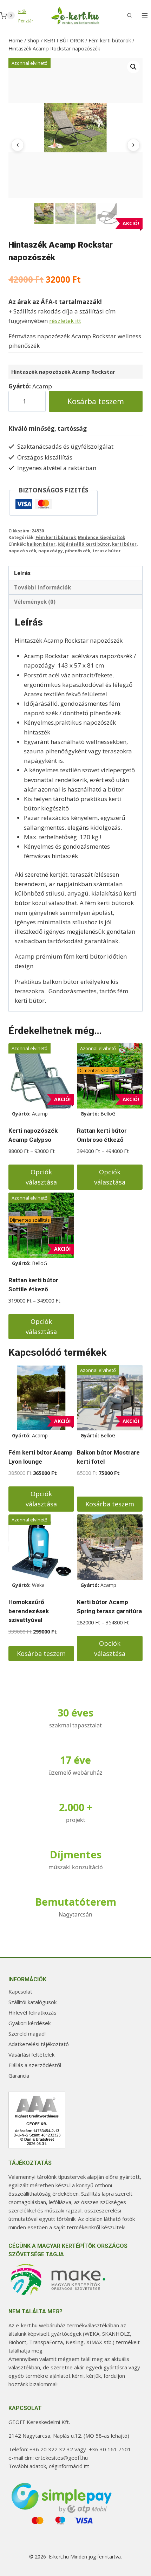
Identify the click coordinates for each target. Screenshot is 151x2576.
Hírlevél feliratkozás (32, 2012)
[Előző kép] (18, 145)
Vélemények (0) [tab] (35, 602)
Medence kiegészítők (101, 537)
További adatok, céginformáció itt (49, 2466)
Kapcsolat (20, 1991)
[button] (133, 67)
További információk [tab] (42, 587)
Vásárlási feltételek (31, 2054)
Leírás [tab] (22, 573)
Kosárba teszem (96, 401)
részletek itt (65, 321)
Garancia (19, 2076)
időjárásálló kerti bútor (84, 544)
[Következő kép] (133, 145)
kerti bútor (124, 544)
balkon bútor (41, 544)
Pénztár (26, 21)
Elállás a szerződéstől (35, 2065)
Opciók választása (41, 1177)
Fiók (22, 11)
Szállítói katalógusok (32, 2002)
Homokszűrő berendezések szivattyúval (29, 1611)
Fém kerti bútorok (56, 537)
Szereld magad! (27, 2033)
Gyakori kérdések (29, 2023)
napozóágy (51, 551)
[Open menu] (145, 16)
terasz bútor (107, 551)
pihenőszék (78, 551)
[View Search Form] (129, 15)
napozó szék (22, 551)
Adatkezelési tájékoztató (39, 2044)
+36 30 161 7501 (110, 2449)
